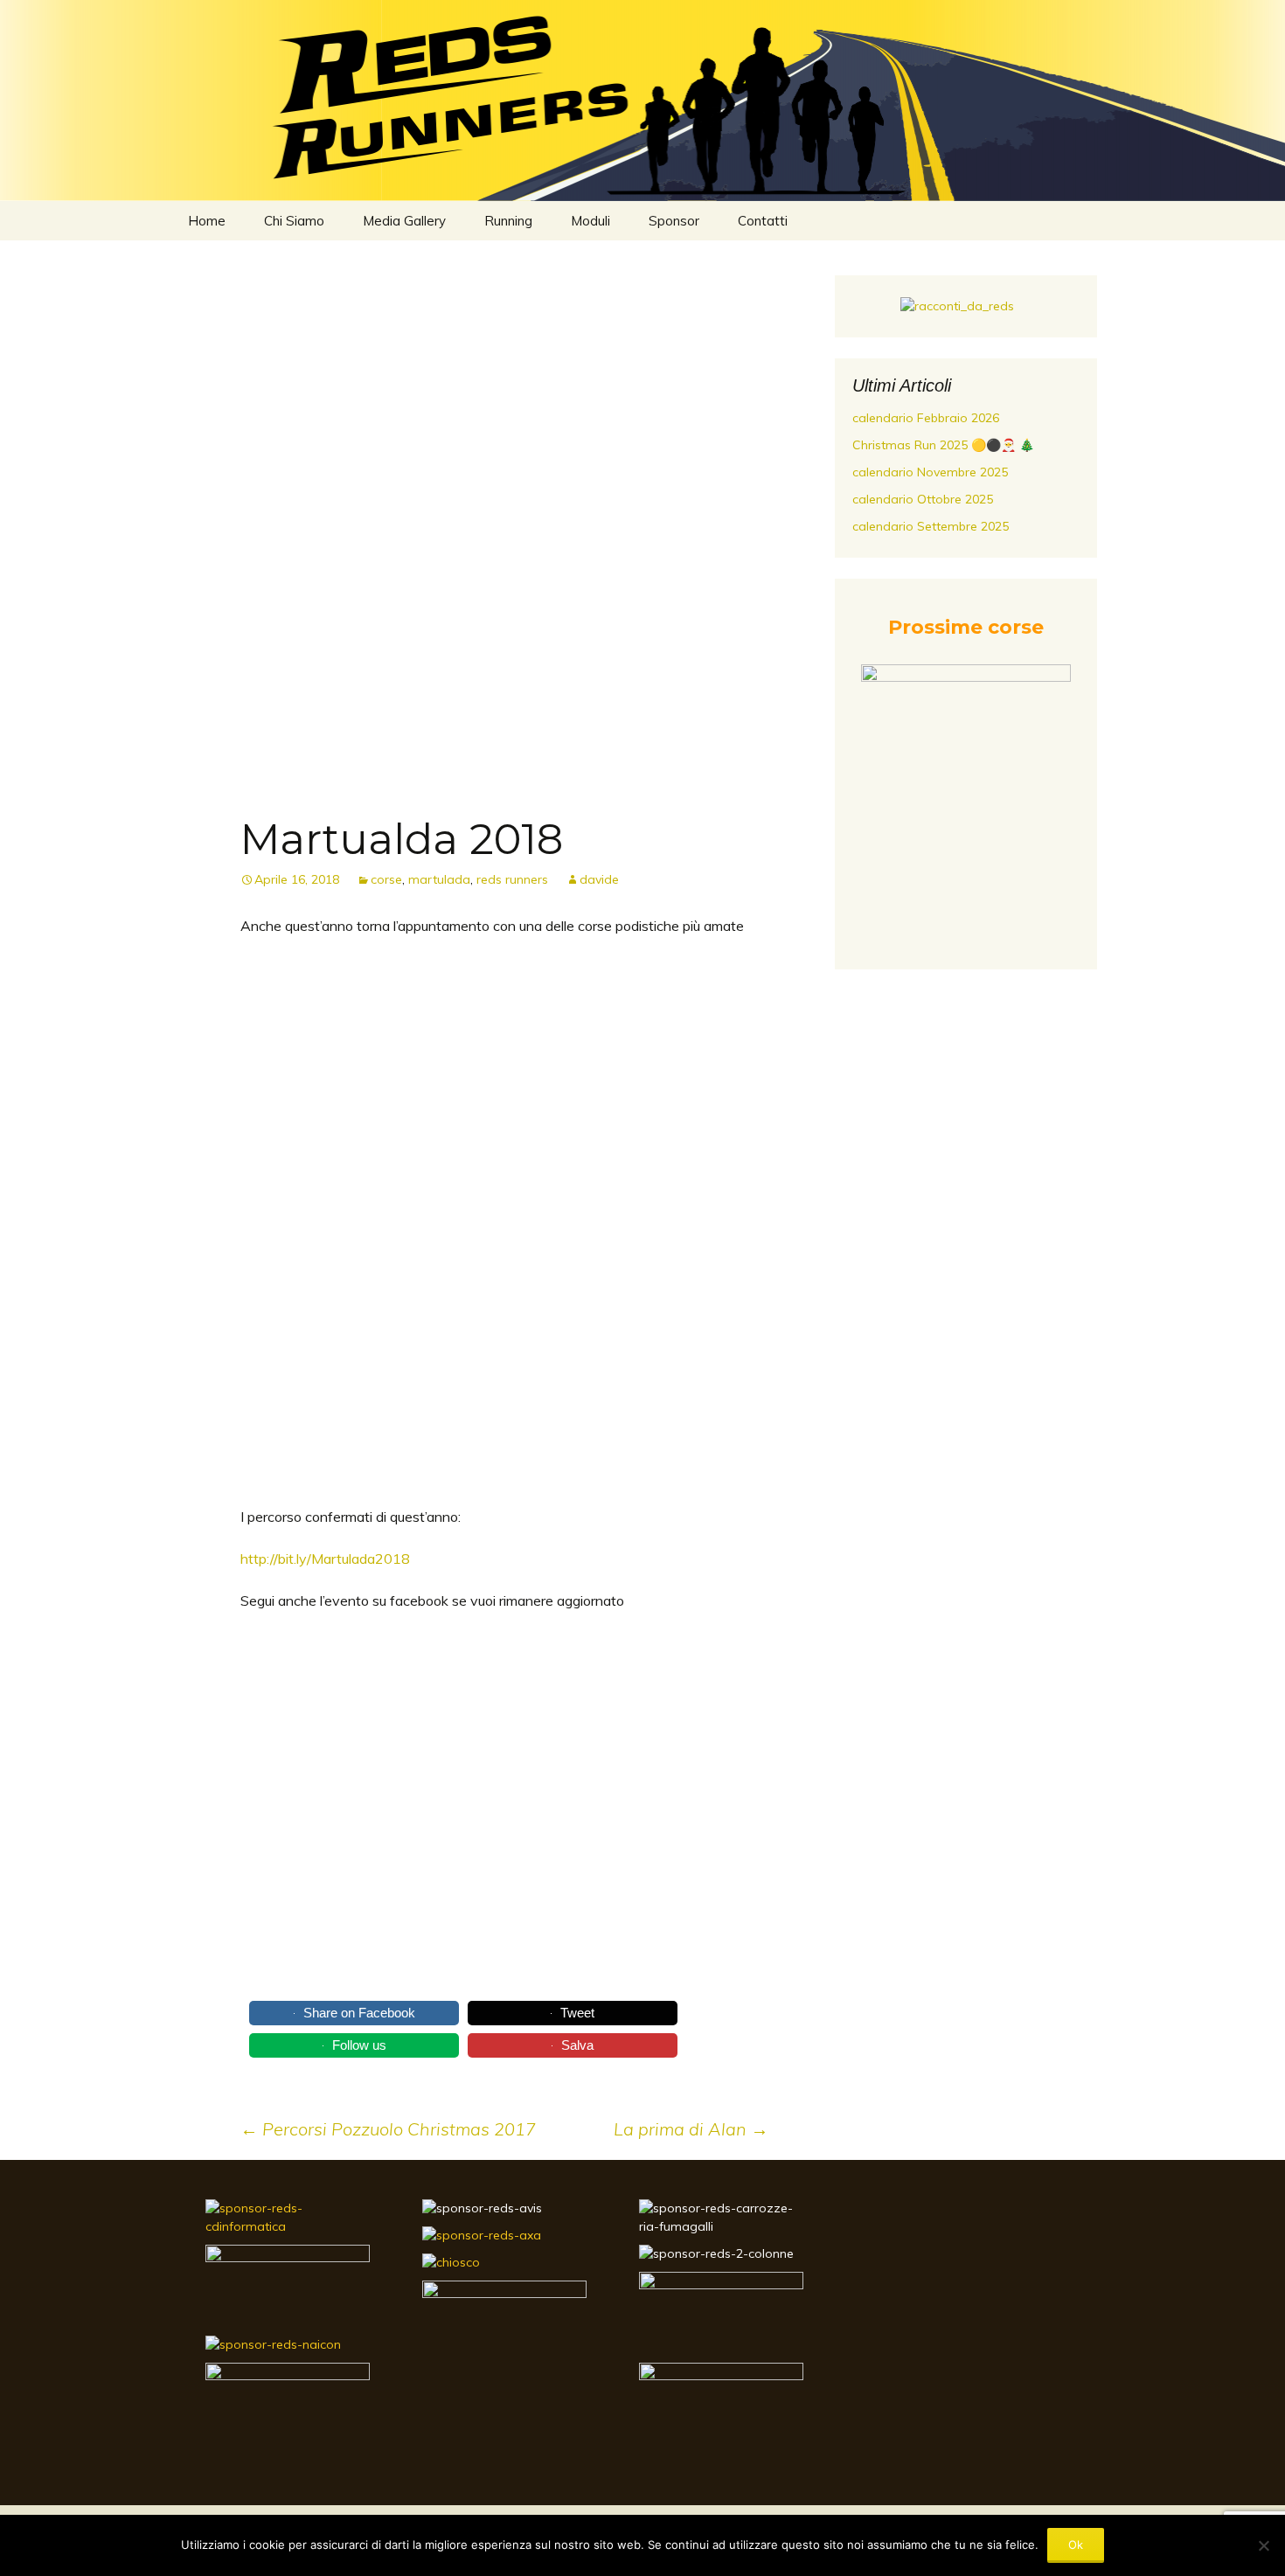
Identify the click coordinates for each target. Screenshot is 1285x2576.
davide (599, 879)
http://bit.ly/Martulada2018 (325, 1559)
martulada (439, 879)
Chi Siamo (294, 221)
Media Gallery (404, 221)
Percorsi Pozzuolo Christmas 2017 (388, 2129)
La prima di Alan (691, 2129)
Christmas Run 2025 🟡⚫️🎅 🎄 (943, 445)
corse (386, 879)
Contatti (763, 221)
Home (207, 221)
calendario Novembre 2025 (930, 472)
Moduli (590, 221)
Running (508, 221)
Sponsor (674, 221)
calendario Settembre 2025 (931, 526)
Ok (1076, 2545)
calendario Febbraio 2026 (926, 418)
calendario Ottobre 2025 (923, 499)
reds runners (512, 879)
